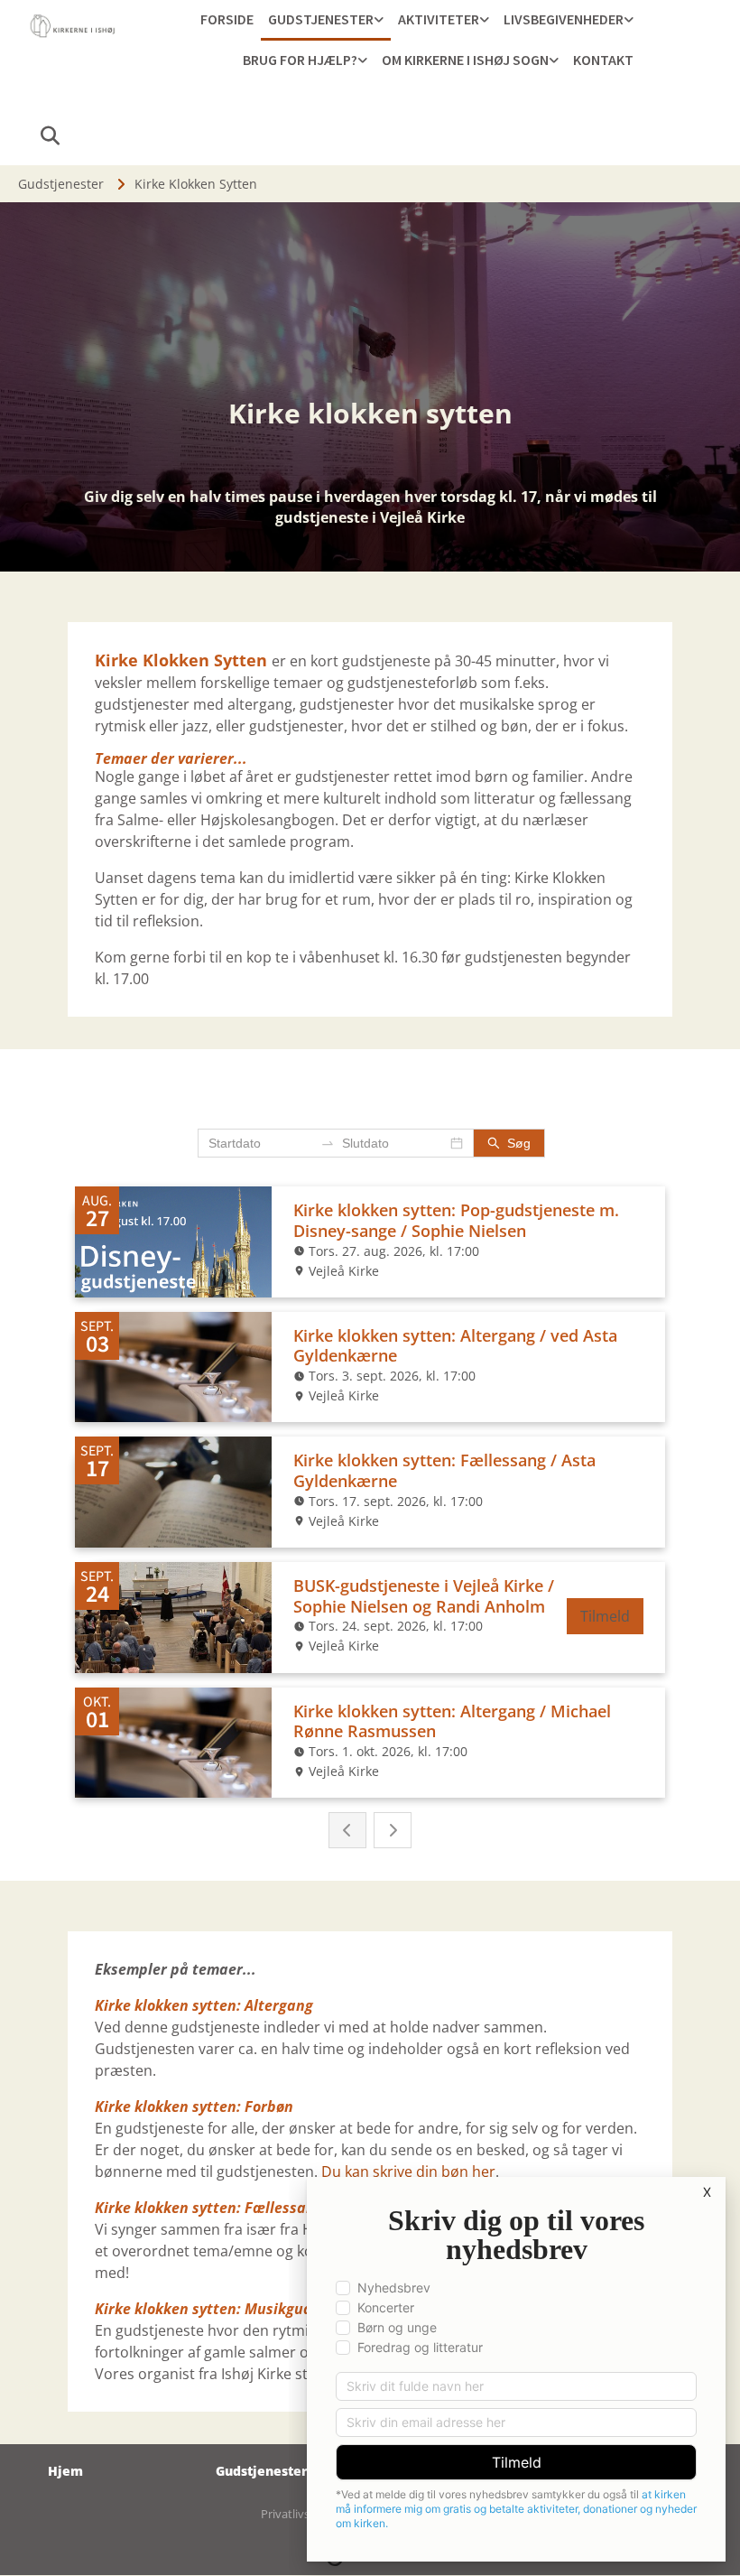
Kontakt (603, 60)
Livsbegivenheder (564, 19)
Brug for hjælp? (300, 60)
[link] (326, 20)
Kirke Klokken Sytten (196, 184)
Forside (227, 19)
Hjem (65, 2471)
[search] (50, 135)
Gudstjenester (321, 19)
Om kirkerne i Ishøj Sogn (465, 60)
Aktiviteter (439, 19)
